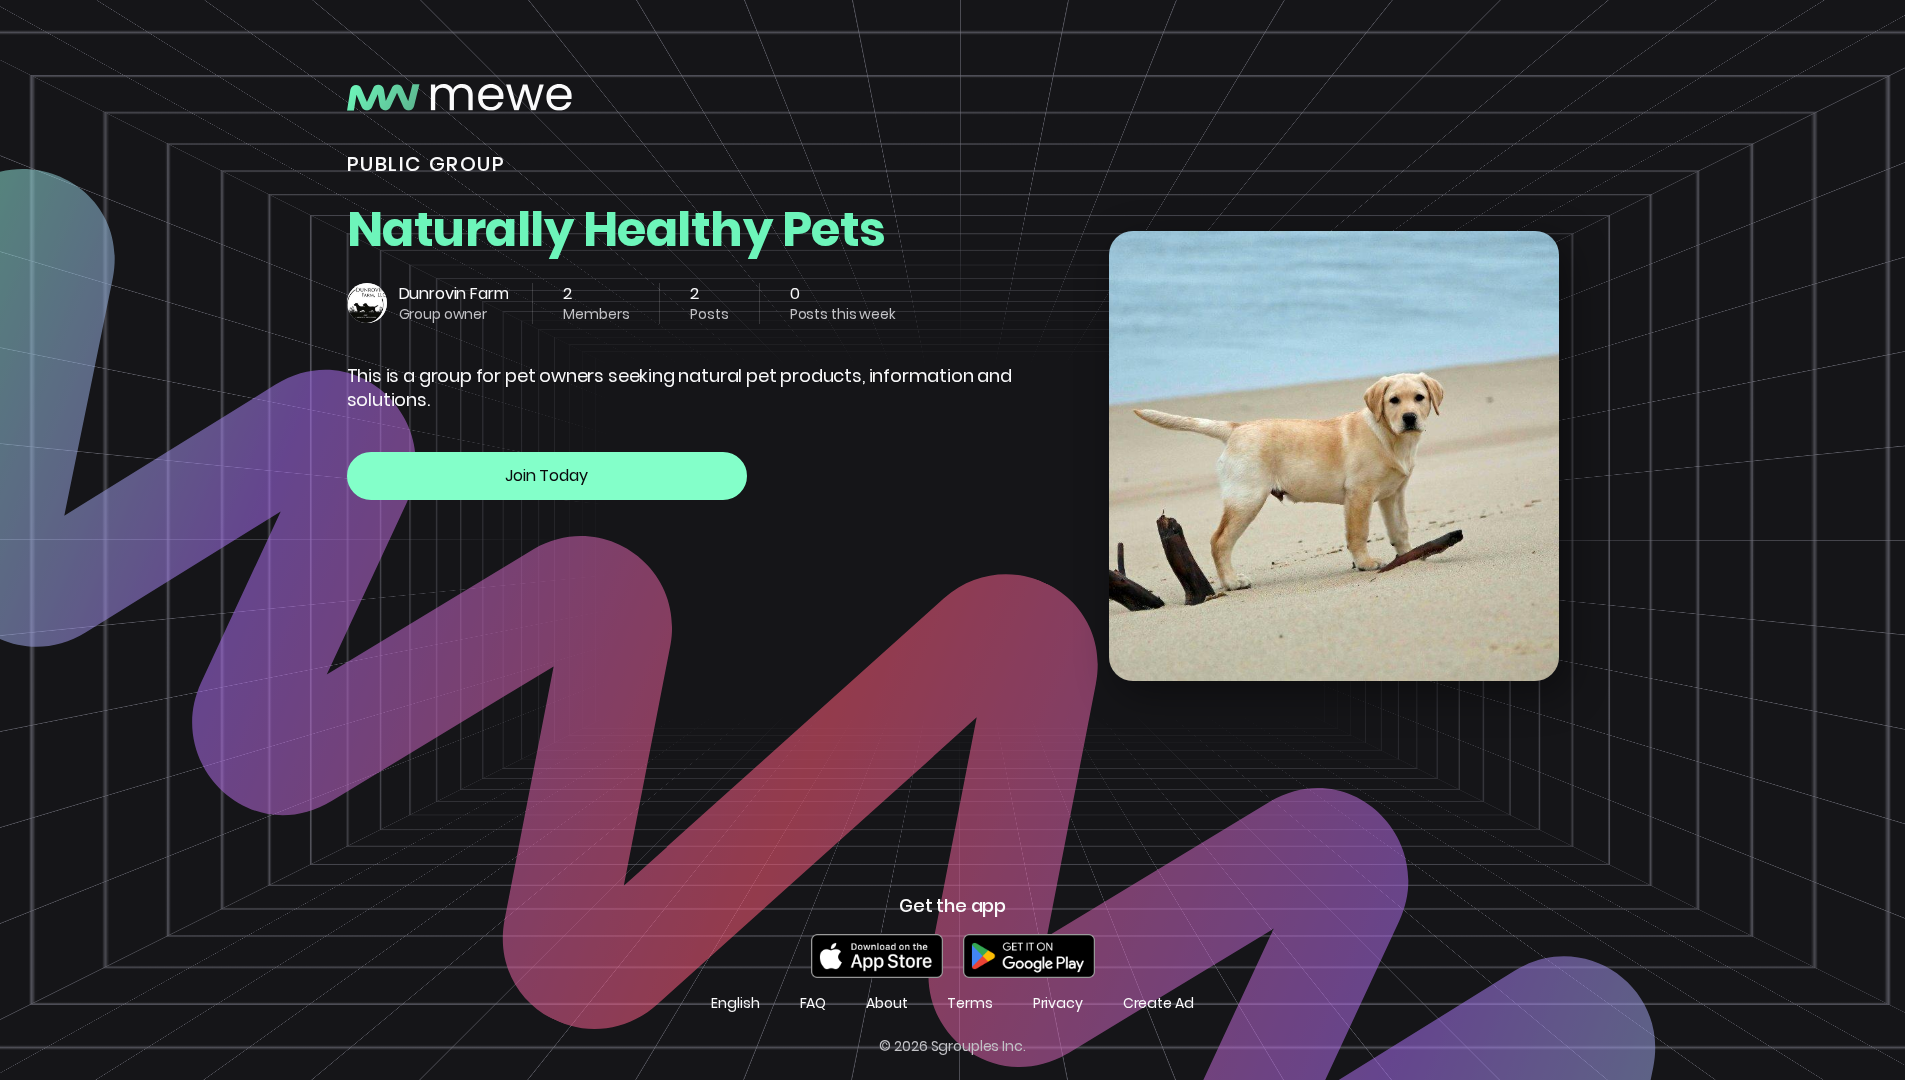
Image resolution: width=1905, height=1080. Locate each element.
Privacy (1058, 1003)
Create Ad (1158, 1003)
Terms (969, 1003)
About (886, 1003)
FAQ (813, 1003)
